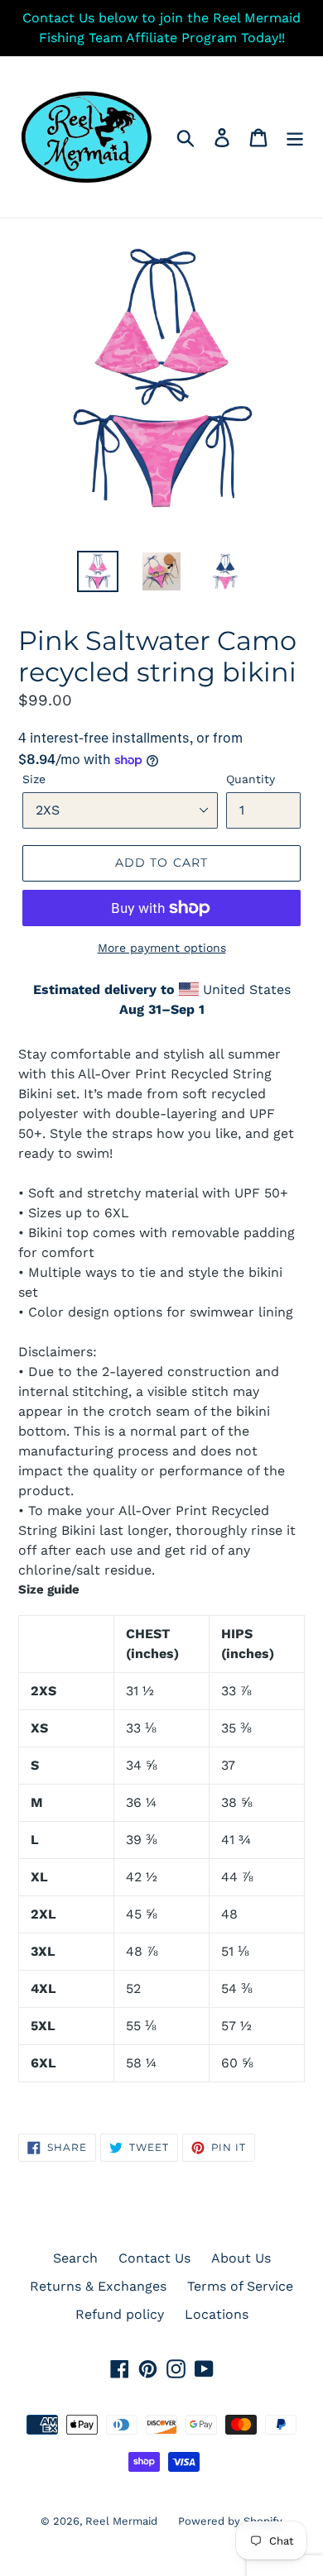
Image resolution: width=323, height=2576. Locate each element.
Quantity (251, 779)
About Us (241, 2258)
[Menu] (295, 137)
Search (75, 2258)
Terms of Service (240, 2286)
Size (34, 779)
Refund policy (120, 2314)
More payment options (162, 948)
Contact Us (154, 2258)
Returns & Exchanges (98, 2286)
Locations (217, 2314)
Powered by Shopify (230, 2521)
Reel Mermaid (121, 2521)
